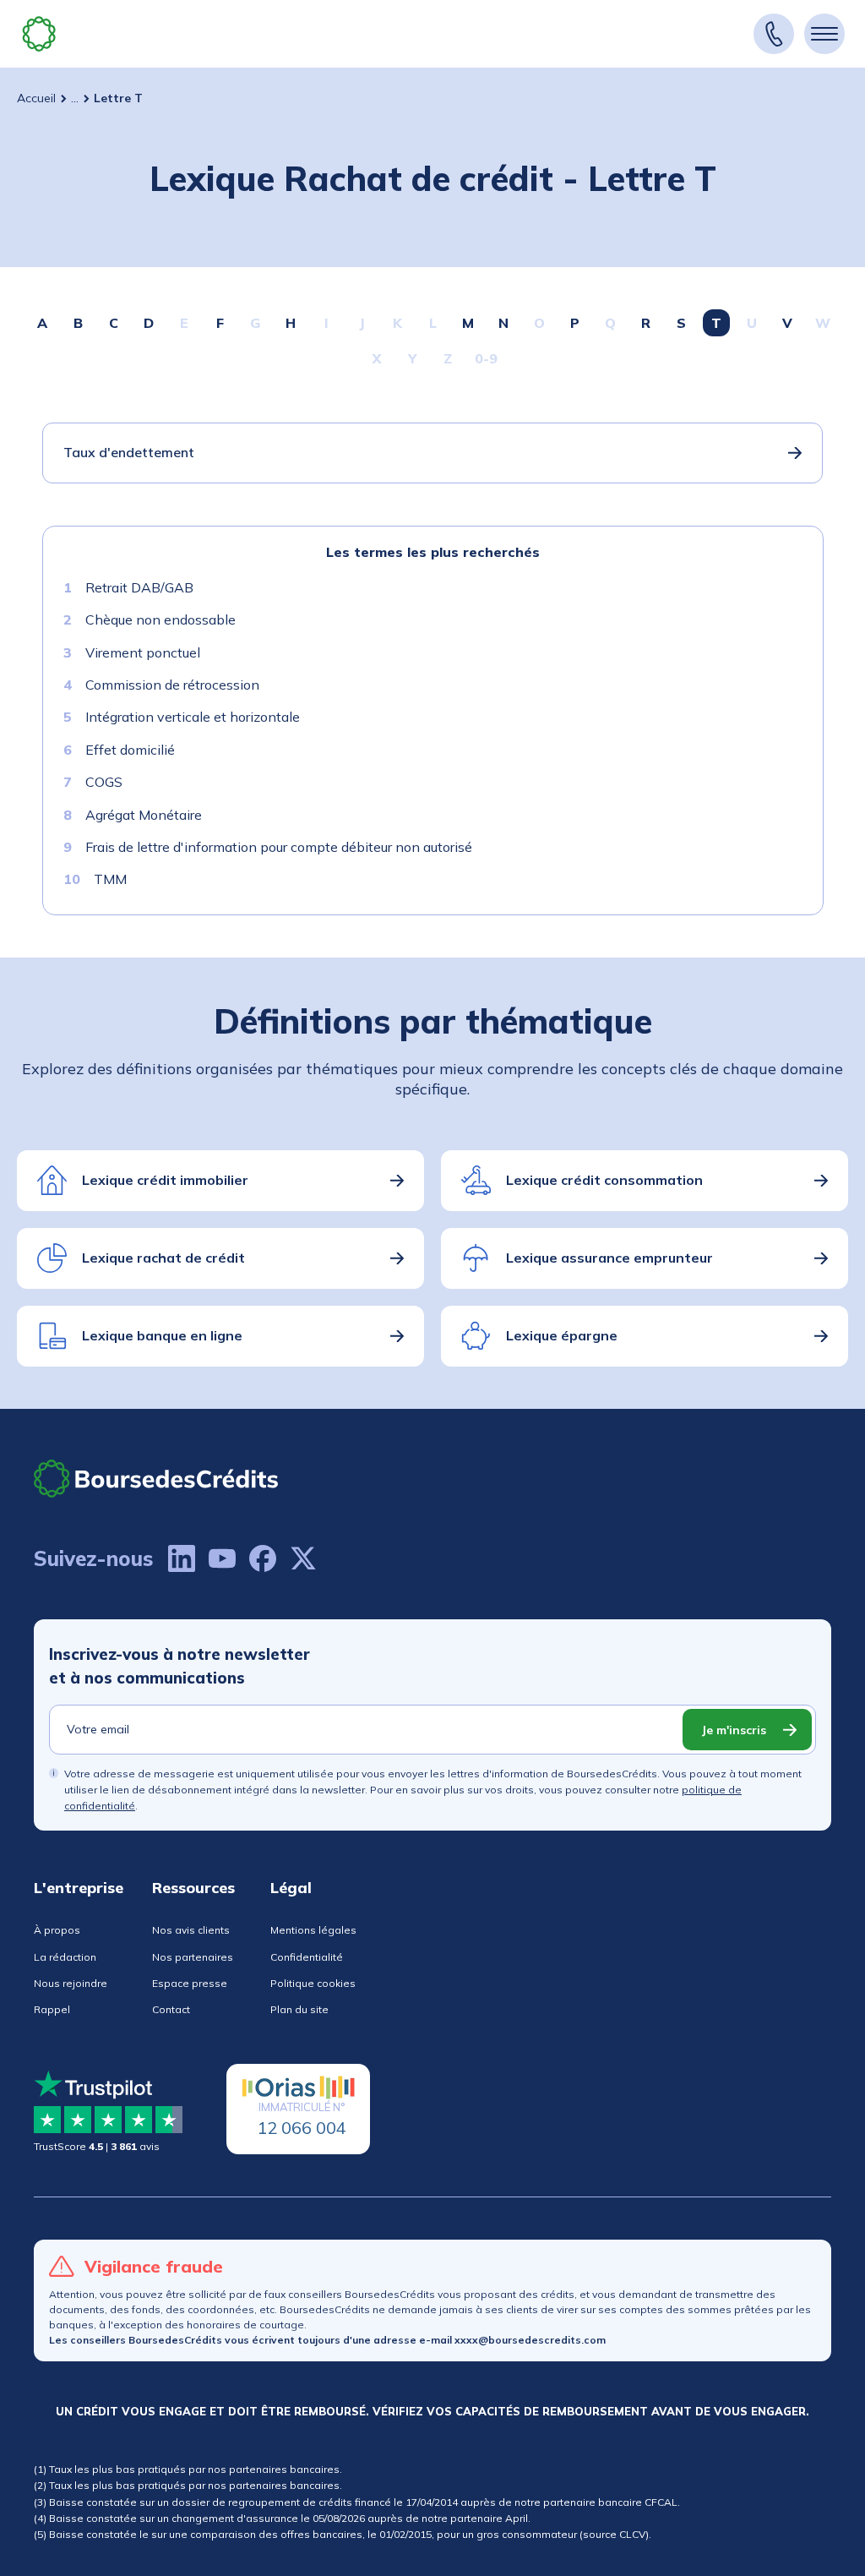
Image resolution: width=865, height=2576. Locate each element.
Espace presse (190, 1983)
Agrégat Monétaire (144, 815)
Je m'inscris (734, 1730)
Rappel (52, 2009)
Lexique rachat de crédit (163, 1258)
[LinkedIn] (182, 1558)
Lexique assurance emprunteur (609, 1258)
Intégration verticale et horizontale (193, 717)
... (75, 98)
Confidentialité (307, 1957)
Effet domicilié (130, 750)
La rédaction (65, 1957)
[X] (303, 1558)
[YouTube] (222, 1558)
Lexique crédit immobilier (165, 1180)
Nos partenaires (193, 1957)
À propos (57, 1930)
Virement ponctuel (143, 652)
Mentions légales (313, 1930)
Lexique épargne (562, 1335)
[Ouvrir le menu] (824, 34)
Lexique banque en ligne (162, 1335)
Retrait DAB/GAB (139, 587)
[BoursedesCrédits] (156, 1479)
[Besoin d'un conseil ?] (774, 34)
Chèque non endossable (160, 619)
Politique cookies (313, 1983)
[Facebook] (263, 1558)
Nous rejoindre (71, 1983)
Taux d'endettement (129, 452)
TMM (110, 879)
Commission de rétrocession (172, 685)
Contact (171, 2009)
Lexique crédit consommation (604, 1180)
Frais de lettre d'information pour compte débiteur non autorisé (279, 847)
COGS (104, 782)
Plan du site (299, 2009)
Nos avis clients (191, 1930)
